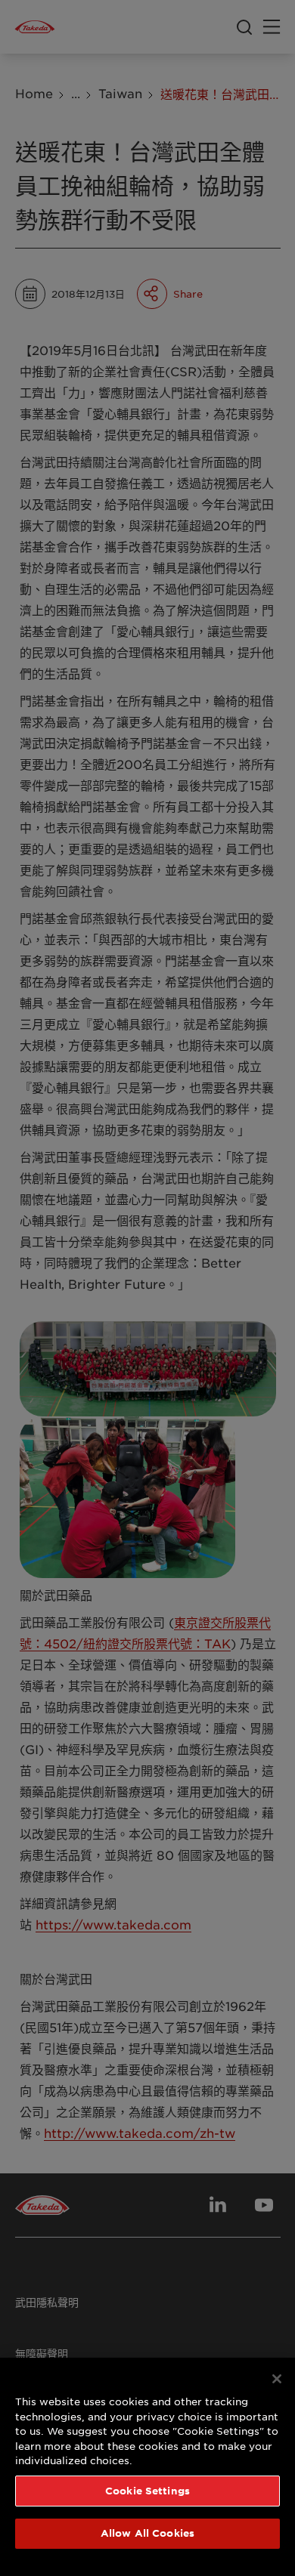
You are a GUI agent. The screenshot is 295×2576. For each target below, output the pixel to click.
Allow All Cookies (147, 2533)
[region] (147, 2467)
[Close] (277, 2379)
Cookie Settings (147, 2491)
